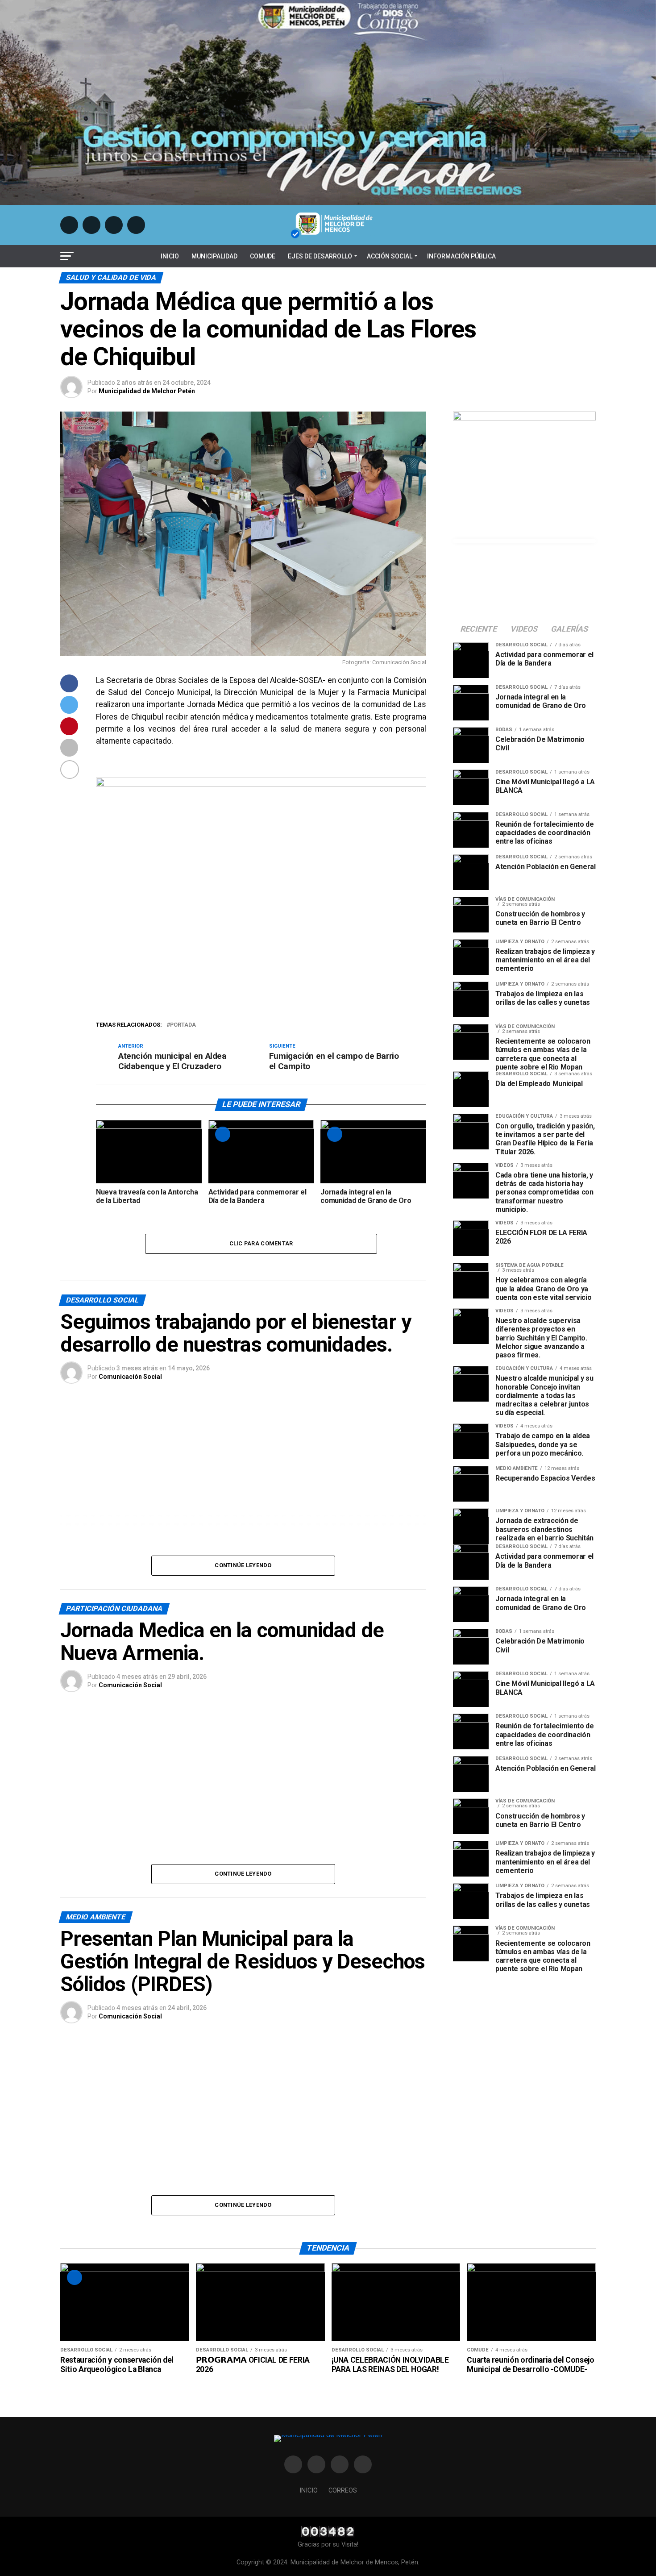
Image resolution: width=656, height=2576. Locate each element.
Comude (263, 256)
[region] (243, 1507)
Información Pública (461, 256)
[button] (92, 1507)
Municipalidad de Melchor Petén (147, 391)
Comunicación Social (130, 1377)
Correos (343, 2491)
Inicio (170, 256)
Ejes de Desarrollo (320, 256)
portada (183, 1025)
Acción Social (390, 256)
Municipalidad (214, 256)
